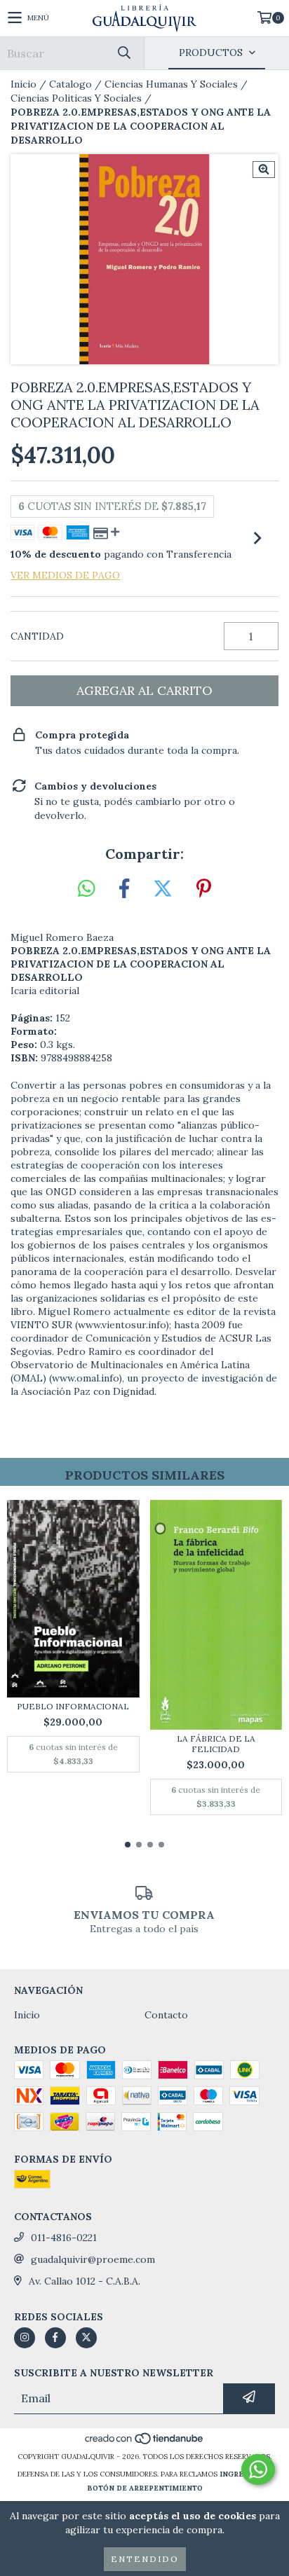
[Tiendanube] (145, 2443)
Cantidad (37, 636)
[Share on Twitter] (163, 889)
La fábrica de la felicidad (216, 1744)
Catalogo (70, 84)
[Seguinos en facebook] (55, 2338)
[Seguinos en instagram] (25, 2338)
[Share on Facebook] (124, 889)
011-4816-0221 (64, 2238)
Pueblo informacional (73, 1706)
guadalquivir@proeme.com (93, 2259)
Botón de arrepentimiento (145, 2488)
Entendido (145, 2559)
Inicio (23, 84)
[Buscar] (123, 53)
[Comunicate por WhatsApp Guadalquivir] (258, 2470)
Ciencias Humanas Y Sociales (171, 84)
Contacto (166, 2015)
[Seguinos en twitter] (86, 2338)
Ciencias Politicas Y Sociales (76, 98)
